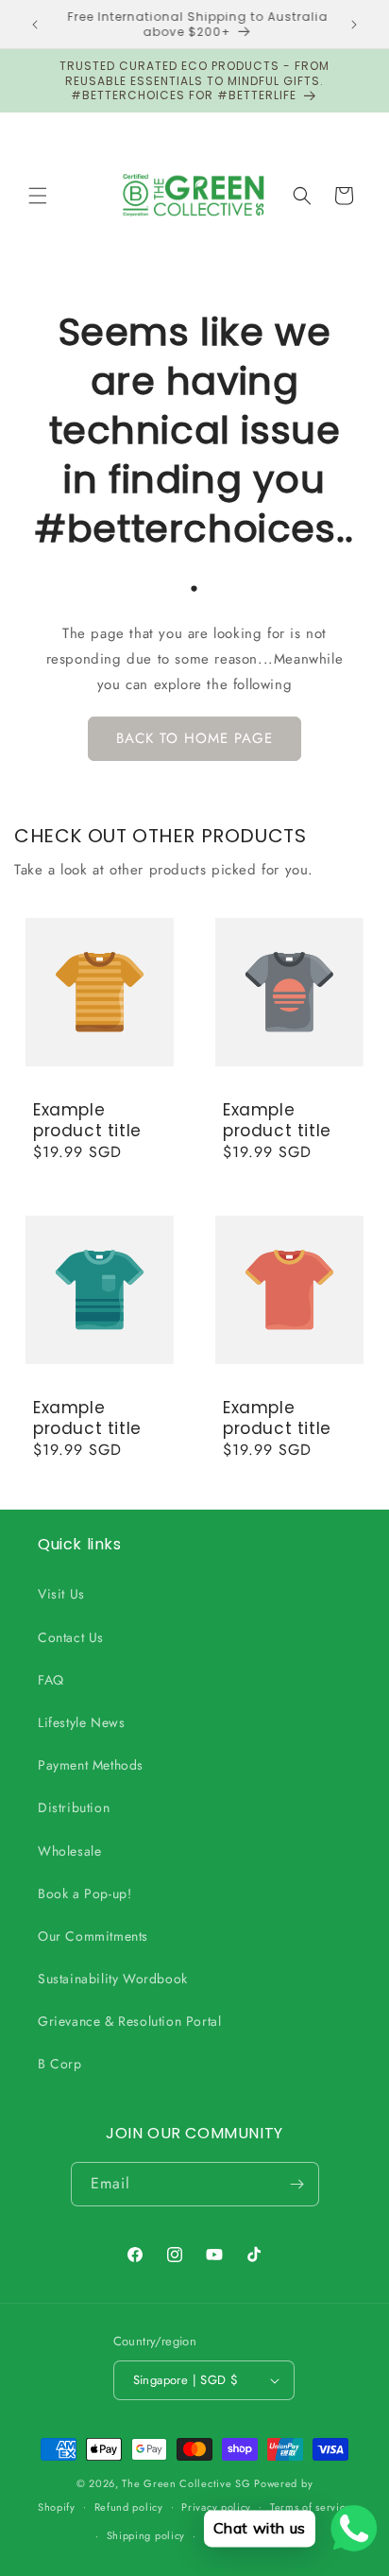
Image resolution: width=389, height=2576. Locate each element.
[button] (38, 196)
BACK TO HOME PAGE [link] (194, 738)
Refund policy (129, 2507)
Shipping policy (146, 2535)
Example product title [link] (87, 1120)
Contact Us (71, 1637)
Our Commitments (93, 1936)
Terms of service (311, 2507)
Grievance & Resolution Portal (129, 2021)
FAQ (51, 1680)
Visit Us (61, 1594)
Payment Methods (91, 1765)
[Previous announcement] (35, 25)
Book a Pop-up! (85, 1893)
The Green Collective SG (186, 2483)
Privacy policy (216, 2507)
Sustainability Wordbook (113, 1979)
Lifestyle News (81, 1722)
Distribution (74, 1807)
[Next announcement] (354, 25)
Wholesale (69, 1851)
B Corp (60, 2064)
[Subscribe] (297, 2184)
